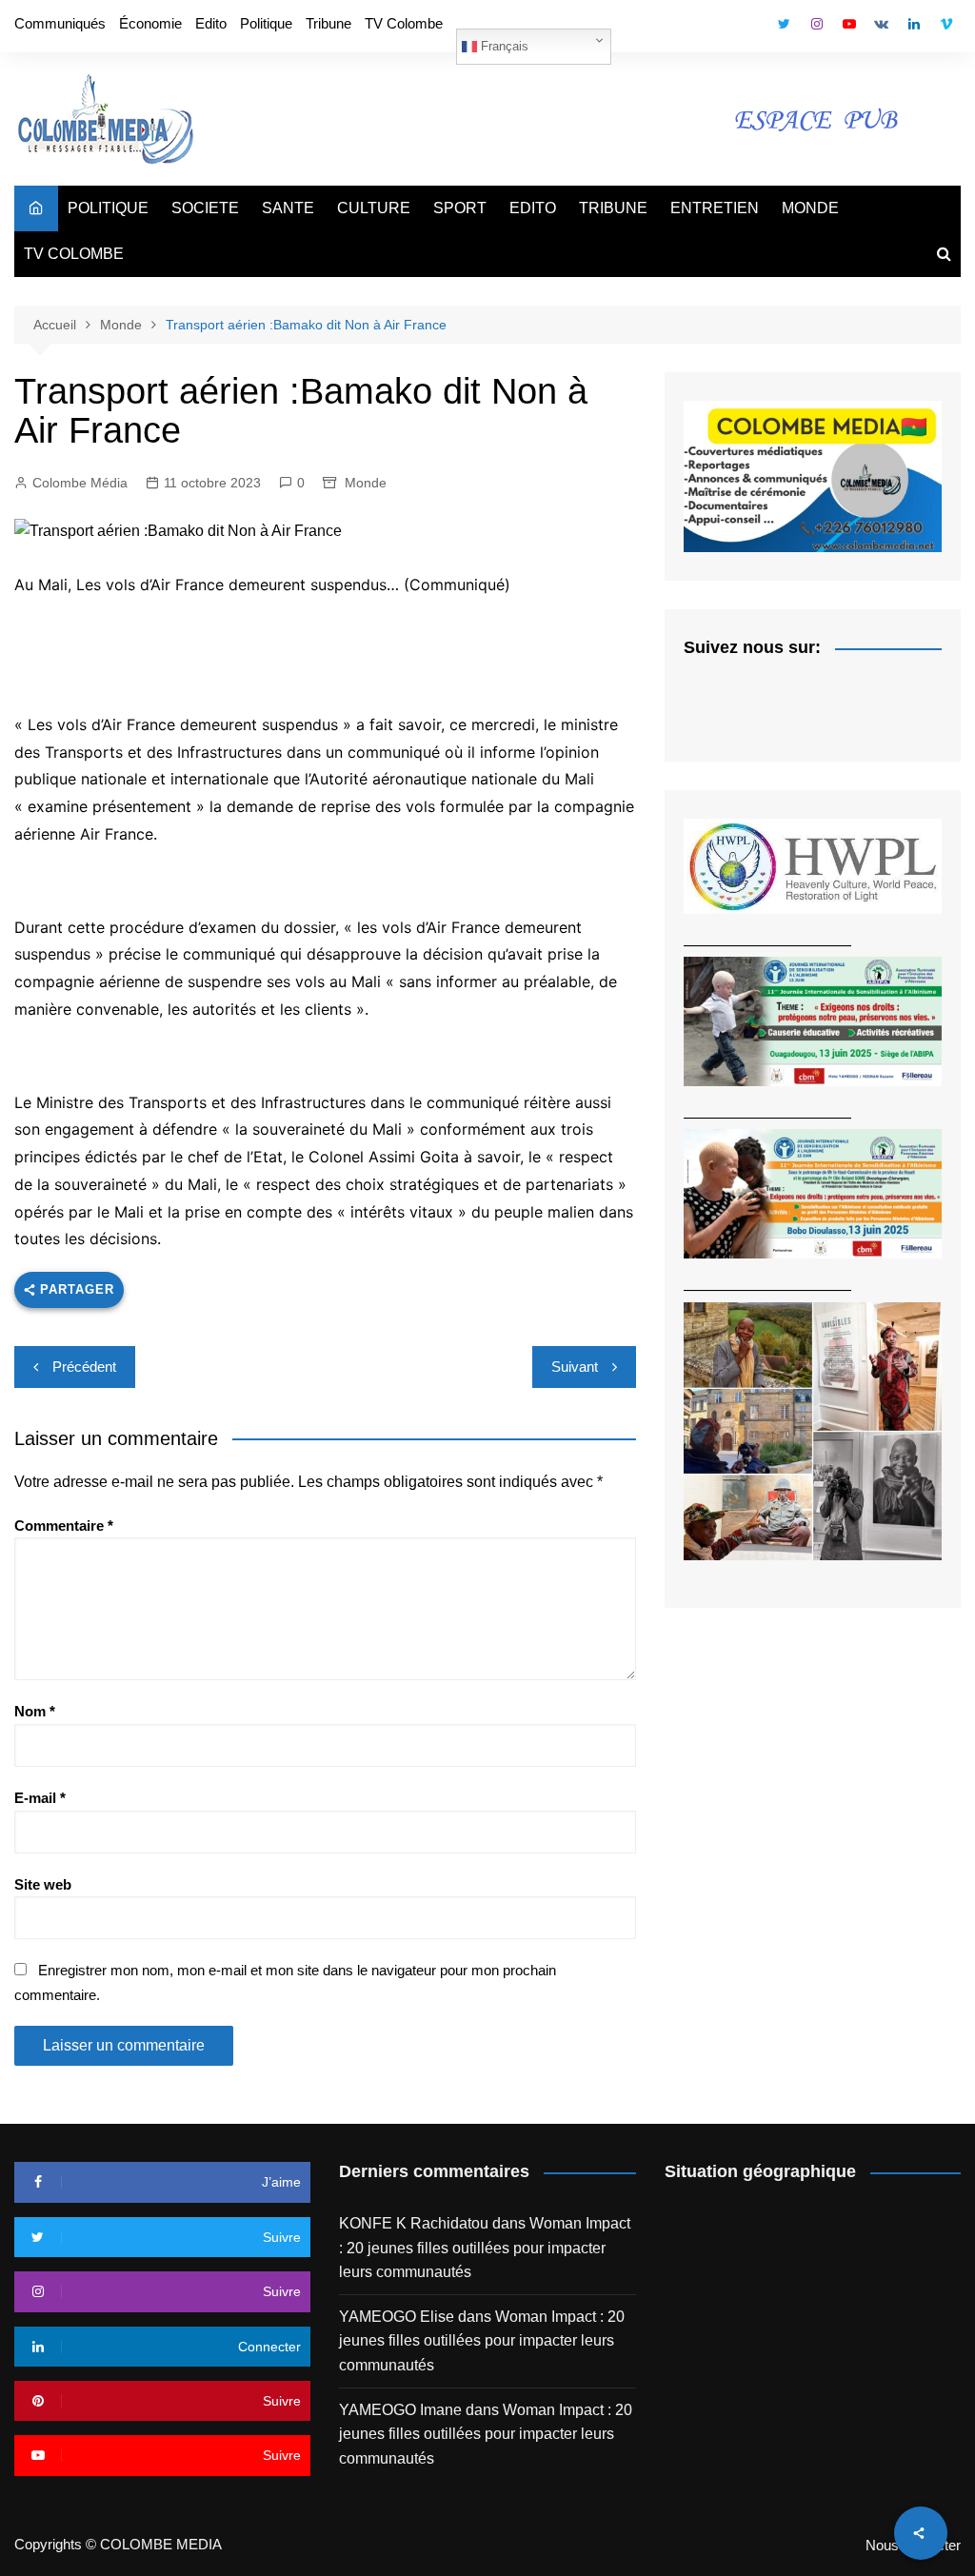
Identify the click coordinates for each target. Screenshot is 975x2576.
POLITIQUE (108, 208)
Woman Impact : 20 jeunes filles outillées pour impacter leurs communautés (485, 2248)
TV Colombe (404, 23)
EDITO (533, 208)
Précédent (84, 1367)
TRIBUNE (613, 208)
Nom (35, 1711)
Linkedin (914, 24)
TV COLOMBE (74, 254)
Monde (366, 483)
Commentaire (64, 1526)
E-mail (40, 1798)
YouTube (849, 24)
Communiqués (60, 23)
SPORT (460, 208)
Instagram (817, 24)
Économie (150, 23)
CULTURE (374, 208)
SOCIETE (205, 208)
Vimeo (946, 24)
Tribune (328, 23)
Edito (211, 23)
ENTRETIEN (715, 208)
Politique (266, 23)
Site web (43, 1884)
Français (503, 46)
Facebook (752, 29)
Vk (882, 24)
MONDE (810, 208)
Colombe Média (80, 483)
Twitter (785, 24)
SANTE (288, 208)
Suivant (575, 1367)
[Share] (921, 2533)
